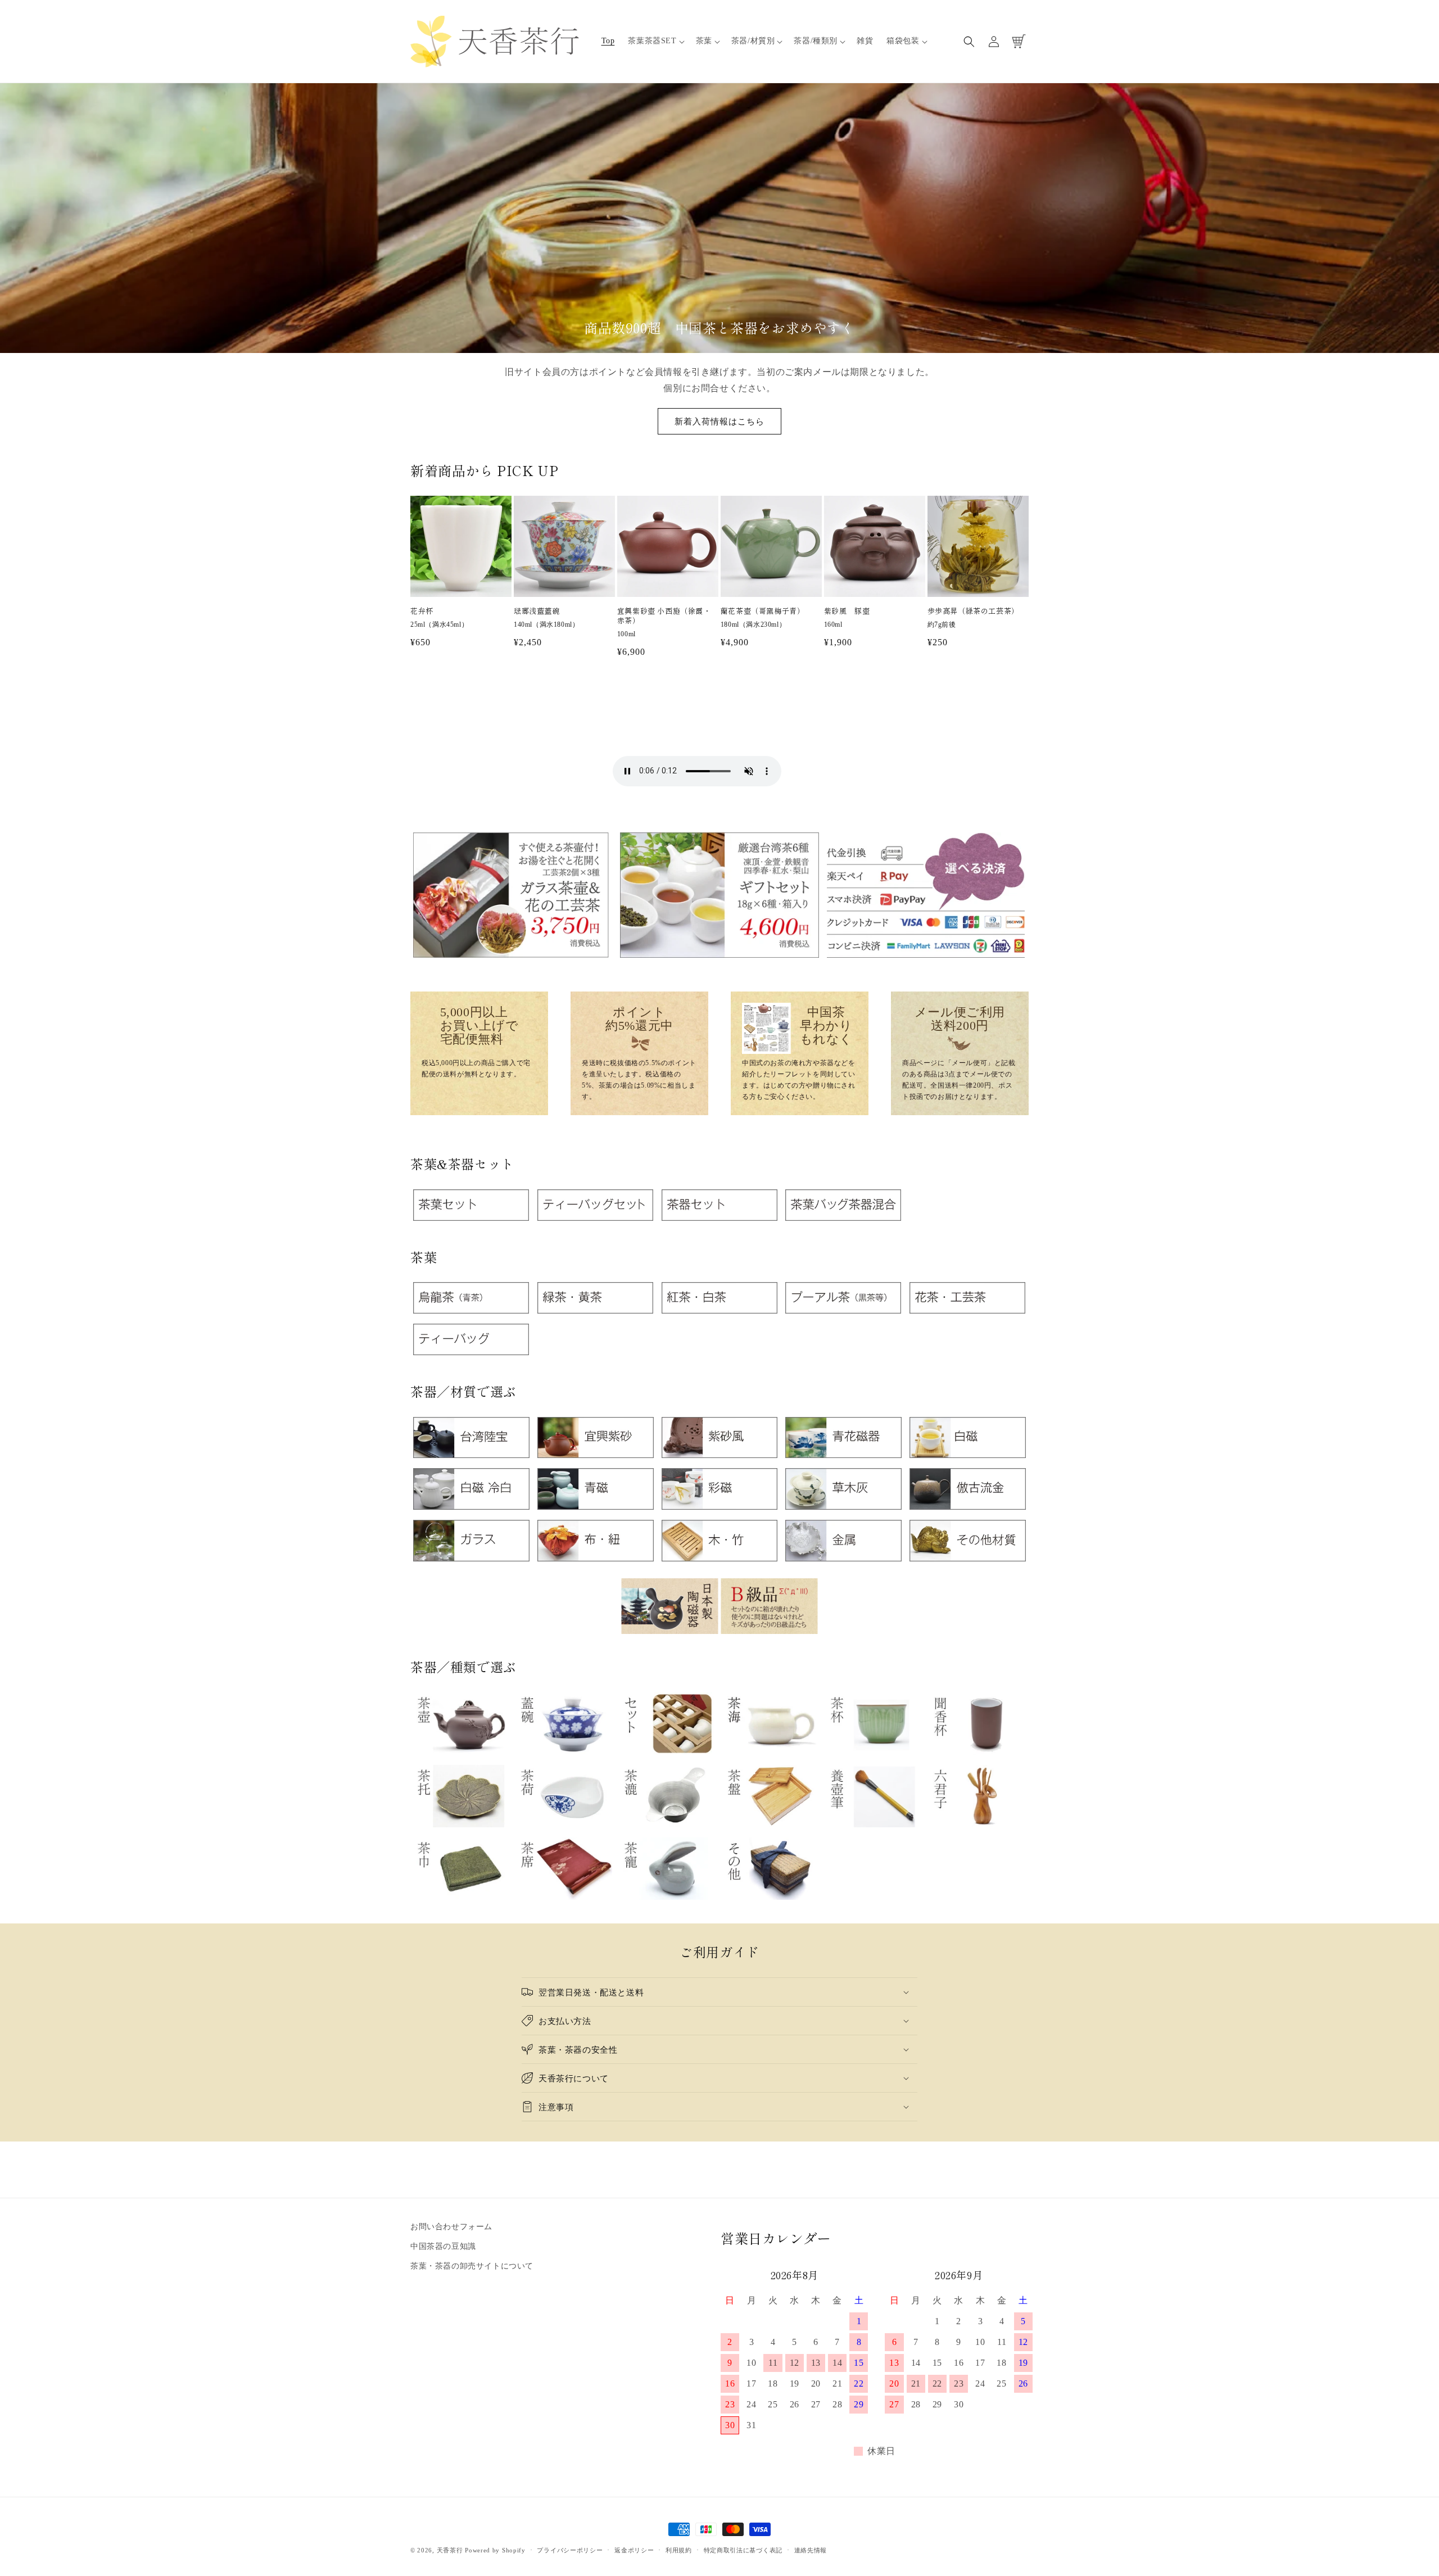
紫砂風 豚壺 (847, 611)
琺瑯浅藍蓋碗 (537, 611)
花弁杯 (422, 611)
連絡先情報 (811, 2550)
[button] (655, 41)
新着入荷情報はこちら (719, 421)
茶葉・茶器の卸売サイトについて (472, 2266)
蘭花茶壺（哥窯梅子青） (763, 611)
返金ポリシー (634, 2550)
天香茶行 (450, 2550)
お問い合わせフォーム (451, 2227)
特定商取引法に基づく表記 (743, 2550)
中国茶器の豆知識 (443, 2246)
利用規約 (679, 2550)
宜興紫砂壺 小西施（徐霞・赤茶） (664, 616)
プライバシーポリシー (570, 2550)
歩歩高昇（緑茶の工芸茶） (973, 611)
